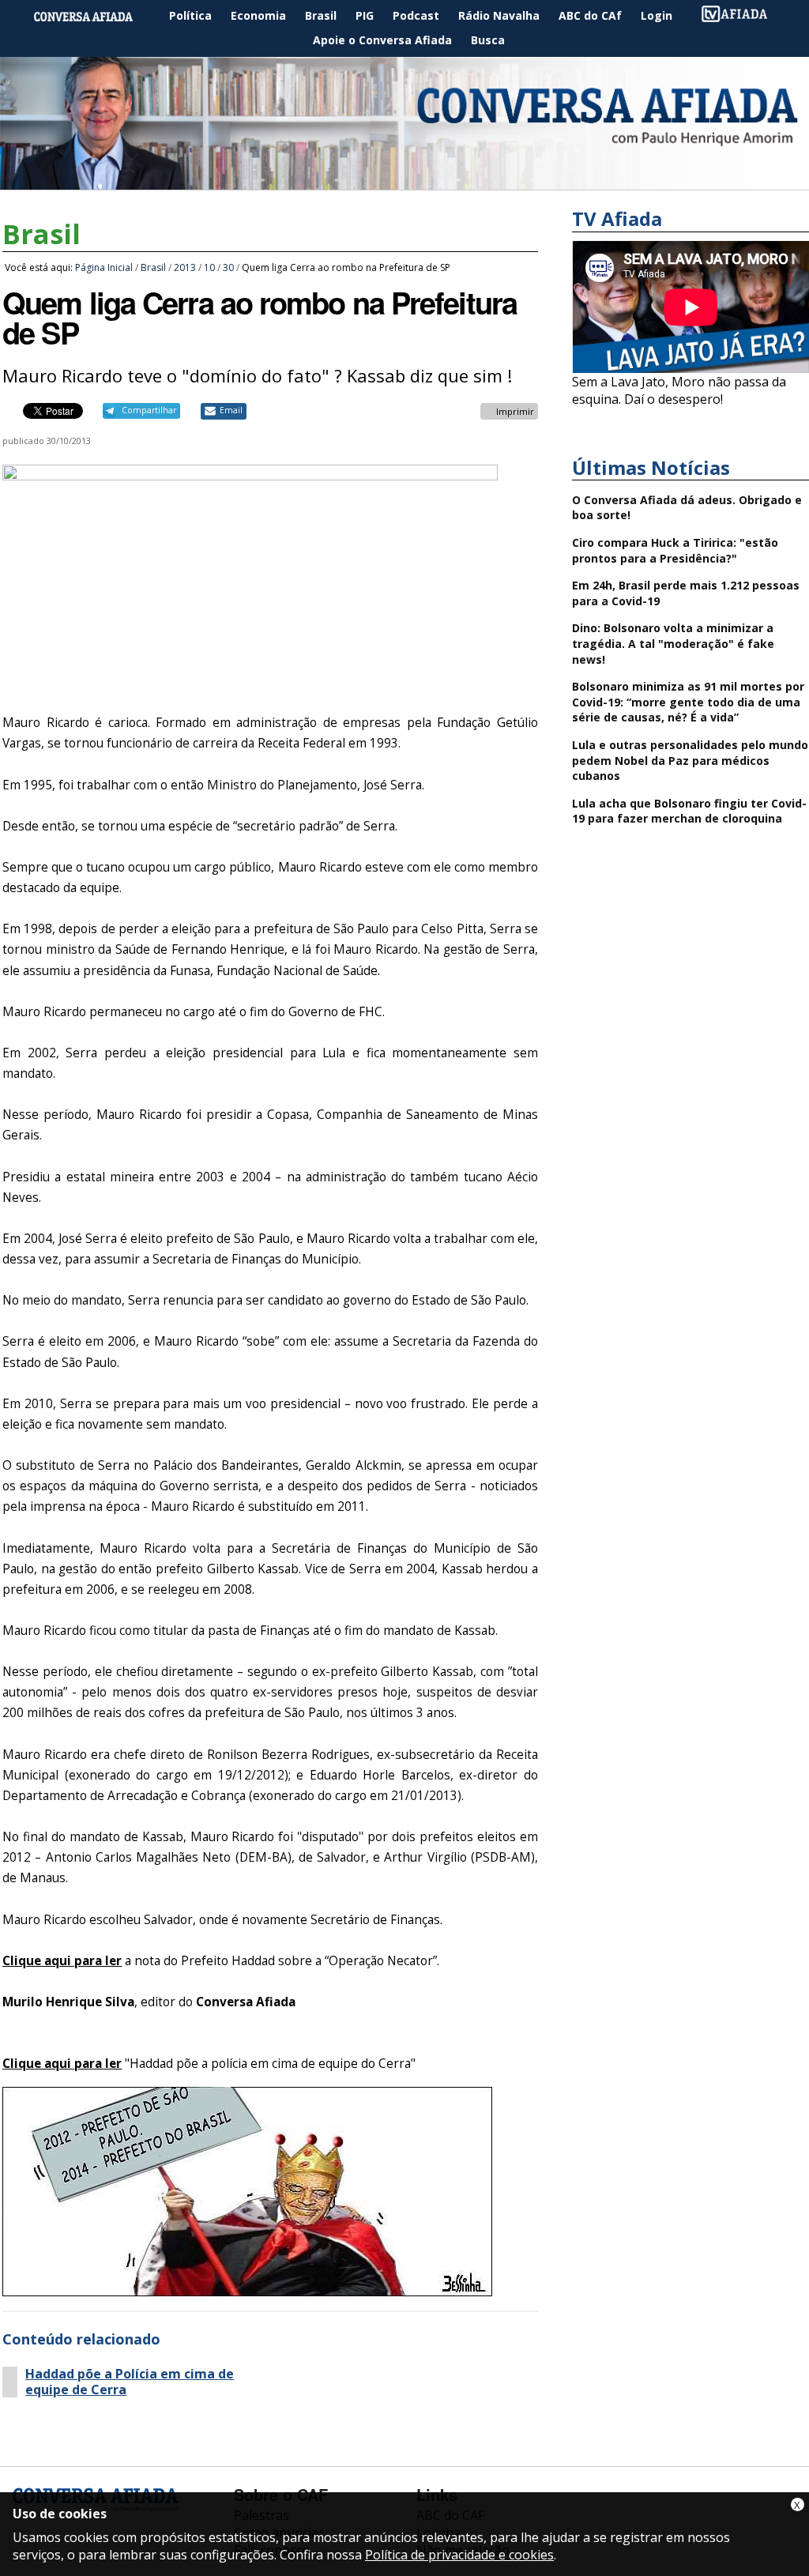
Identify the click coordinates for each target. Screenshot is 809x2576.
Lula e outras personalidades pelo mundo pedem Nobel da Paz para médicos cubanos (690, 760)
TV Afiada (743, 16)
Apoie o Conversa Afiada (382, 40)
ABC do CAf (590, 15)
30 (228, 267)
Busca (488, 40)
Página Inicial (95, 16)
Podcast (416, 15)
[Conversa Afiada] (404, 181)
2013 (185, 267)
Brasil (321, 15)
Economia (258, 15)
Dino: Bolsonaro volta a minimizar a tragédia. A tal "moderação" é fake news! (673, 643)
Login (657, 15)
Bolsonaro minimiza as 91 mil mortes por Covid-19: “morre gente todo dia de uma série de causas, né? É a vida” (688, 702)
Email (231, 410)
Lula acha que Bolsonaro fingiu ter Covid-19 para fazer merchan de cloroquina (689, 811)
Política (190, 15)
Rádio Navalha (499, 15)
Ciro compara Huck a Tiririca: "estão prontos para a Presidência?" (675, 550)
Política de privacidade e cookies (459, 2555)
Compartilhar (149, 410)
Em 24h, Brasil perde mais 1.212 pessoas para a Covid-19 (686, 593)
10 (209, 267)
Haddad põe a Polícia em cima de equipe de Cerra (130, 2382)
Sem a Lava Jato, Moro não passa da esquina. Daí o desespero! (679, 390)
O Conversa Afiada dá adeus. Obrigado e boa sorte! (687, 508)
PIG (365, 15)
